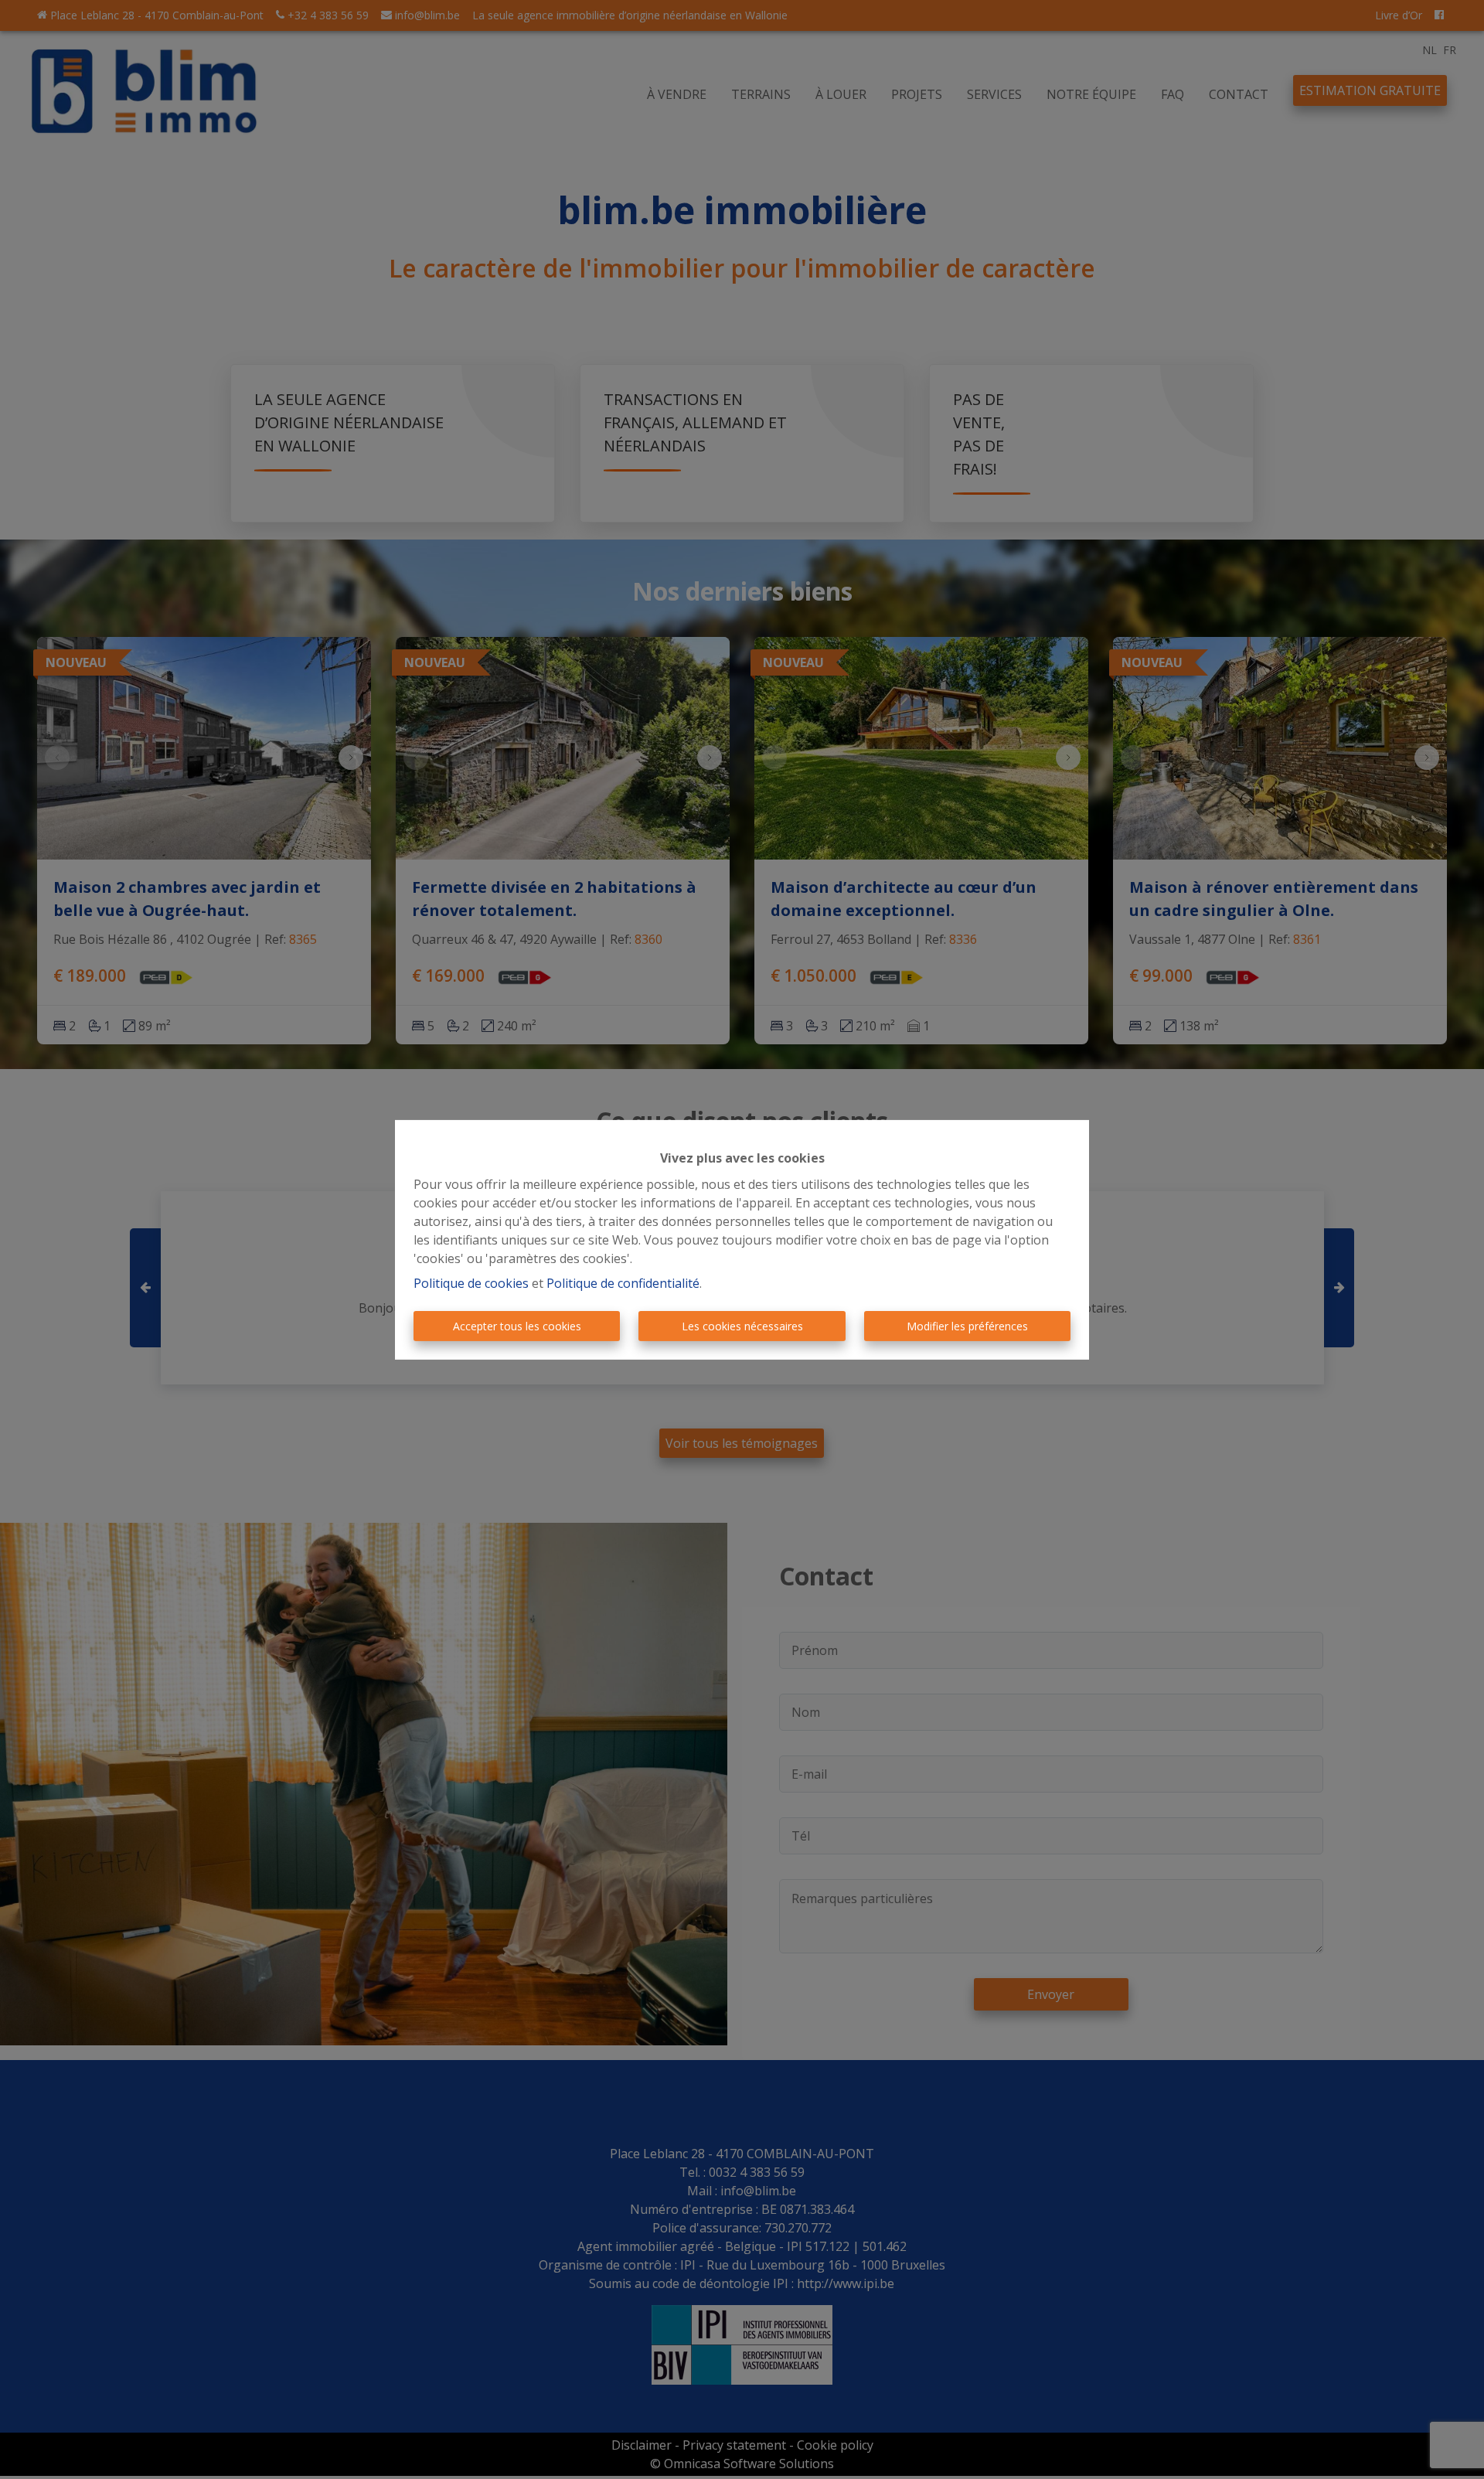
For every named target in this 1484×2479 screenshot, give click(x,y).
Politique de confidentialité (623, 1283)
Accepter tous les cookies (517, 1326)
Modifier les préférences (967, 1326)
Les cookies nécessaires (742, 1326)
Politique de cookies (471, 1283)
